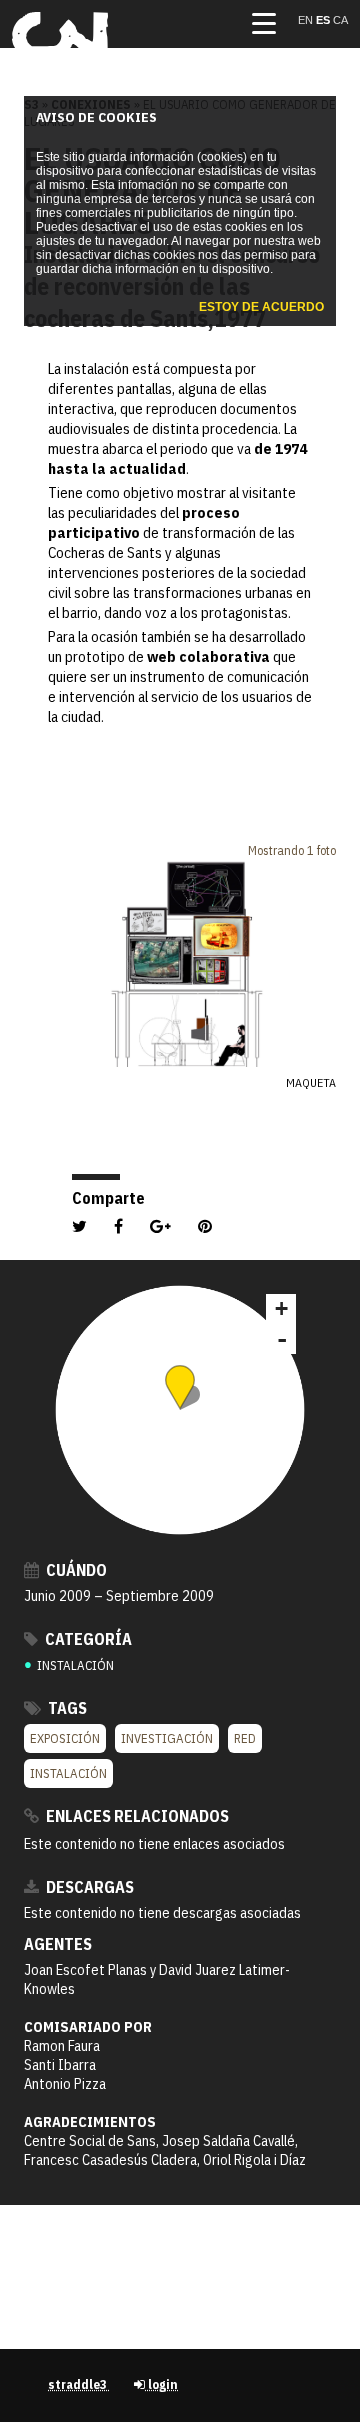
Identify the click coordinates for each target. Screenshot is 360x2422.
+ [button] (281, 1308)
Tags (66, 1708)
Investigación (167, 1738)
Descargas (88, 1887)
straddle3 (79, 2384)
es (324, 20)
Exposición (65, 1738)
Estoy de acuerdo (261, 307)
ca (340, 20)
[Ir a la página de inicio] (60, 55)
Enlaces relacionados (136, 1816)
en (307, 20)
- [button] (282, 1339)
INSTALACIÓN (69, 1665)
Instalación (68, 1773)
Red (245, 1738)
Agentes (58, 1944)
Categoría (87, 1639)
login (161, 2384)
